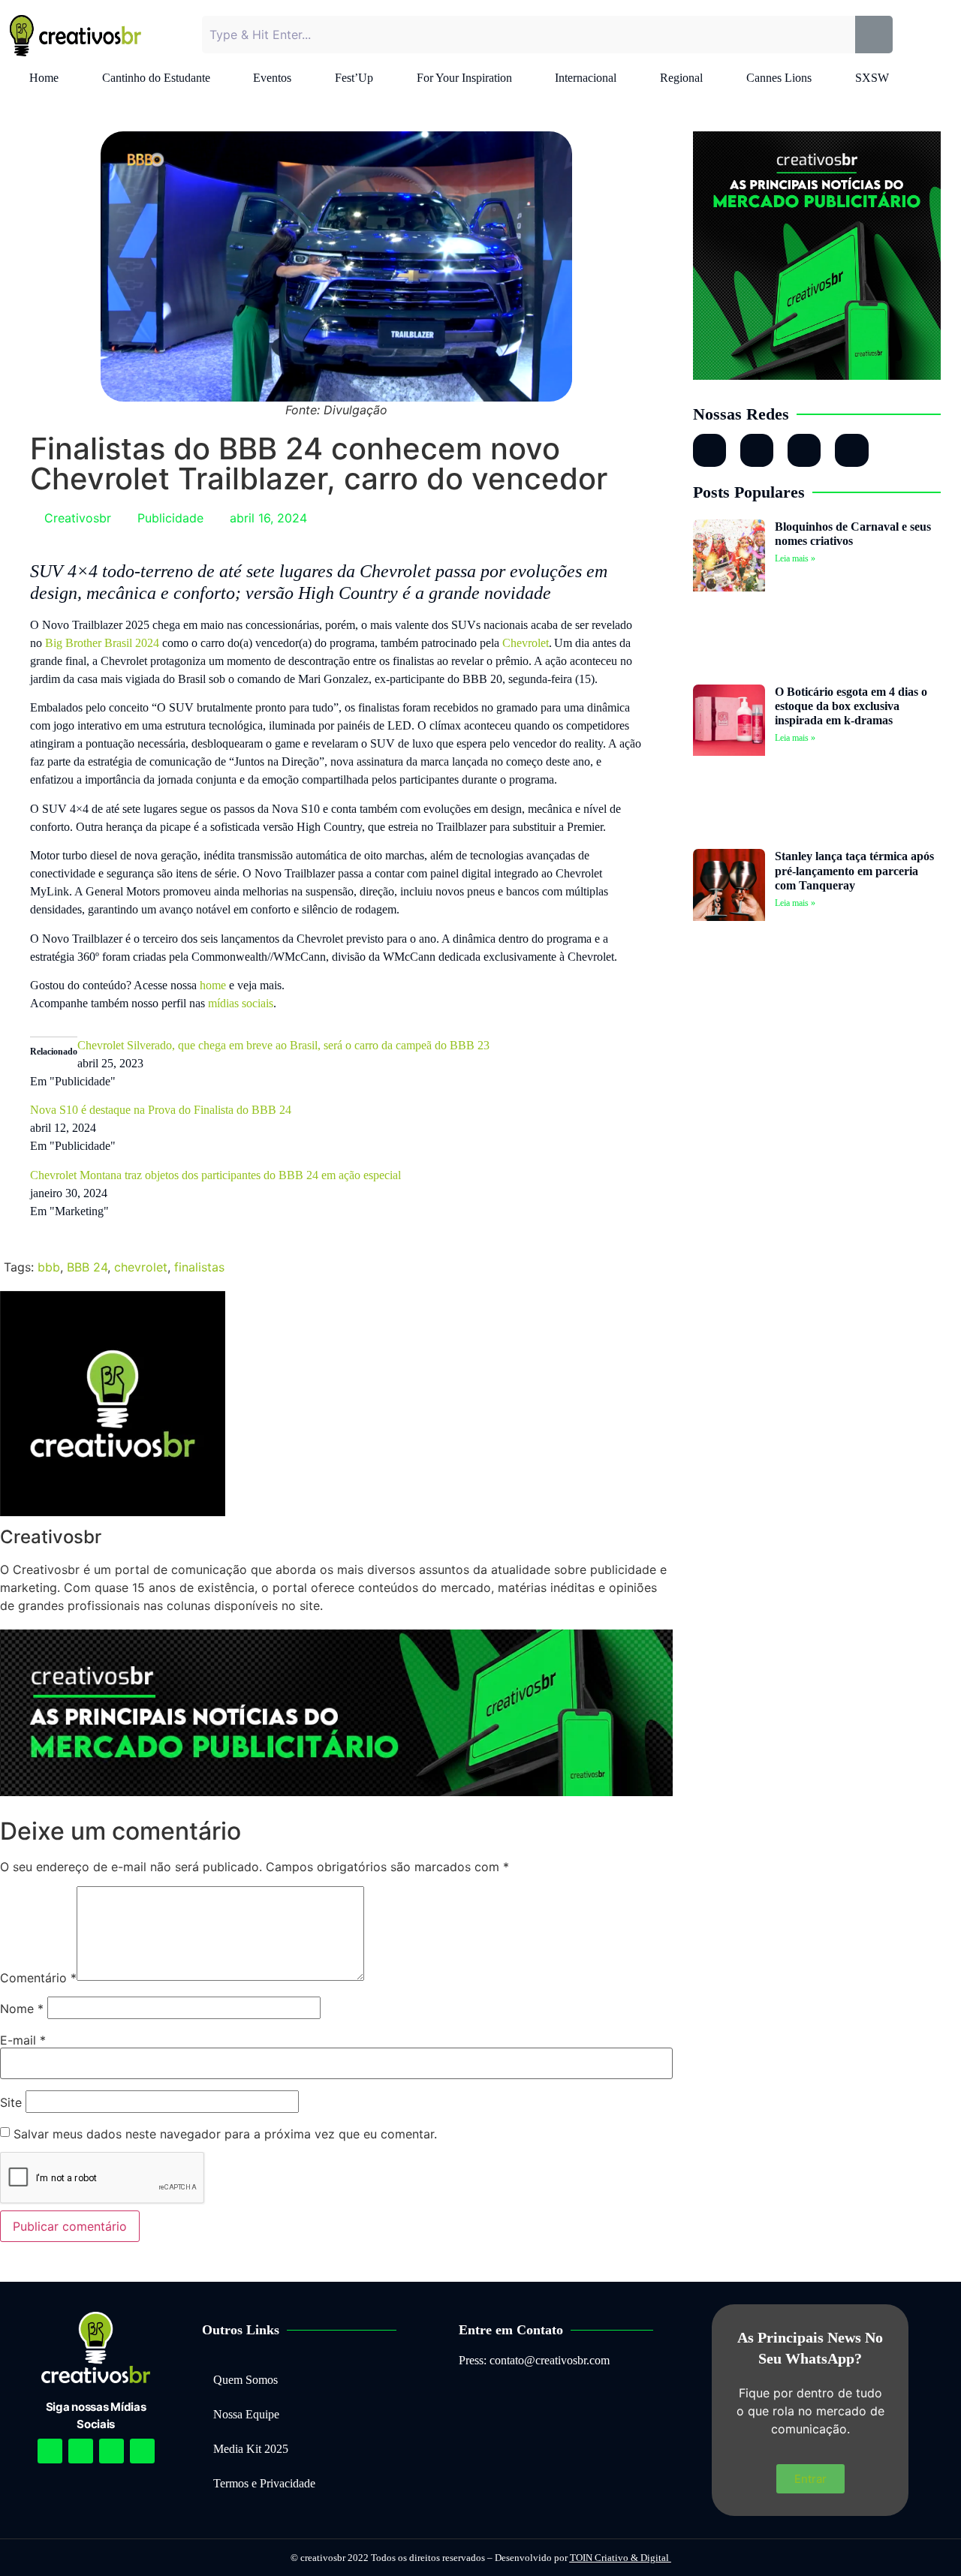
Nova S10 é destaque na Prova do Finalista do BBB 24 (162, 1110)
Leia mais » (795, 558)
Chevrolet (526, 643)
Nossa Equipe (246, 2414)
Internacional (586, 78)
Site (11, 2102)
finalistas (199, 1267)
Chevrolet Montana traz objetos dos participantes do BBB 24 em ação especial (215, 1175)
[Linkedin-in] (757, 450)
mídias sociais (241, 1003)
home (213, 985)
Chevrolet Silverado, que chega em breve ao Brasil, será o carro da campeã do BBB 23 (283, 1045)
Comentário (38, 1978)
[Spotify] (81, 2451)
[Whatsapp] (804, 450)
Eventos (272, 78)
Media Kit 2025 (251, 2449)
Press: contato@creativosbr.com (534, 2360)
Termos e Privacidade (264, 2483)
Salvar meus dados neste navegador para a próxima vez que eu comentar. (225, 2134)
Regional (681, 78)
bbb (49, 1267)
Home (44, 78)
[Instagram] (709, 450)
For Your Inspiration (464, 78)
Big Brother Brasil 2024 (102, 643)
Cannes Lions (779, 78)
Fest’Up (354, 78)
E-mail (23, 2040)
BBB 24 (87, 1267)
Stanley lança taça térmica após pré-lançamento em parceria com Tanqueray (854, 870)
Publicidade (170, 518)
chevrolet (141, 1267)
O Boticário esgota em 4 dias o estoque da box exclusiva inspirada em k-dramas (851, 706)
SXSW (872, 78)
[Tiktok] (851, 450)
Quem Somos (246, 2380)
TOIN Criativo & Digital (621, 2558)
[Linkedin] (111, 2451)
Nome (22, 2009)
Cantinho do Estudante (156, 78)
